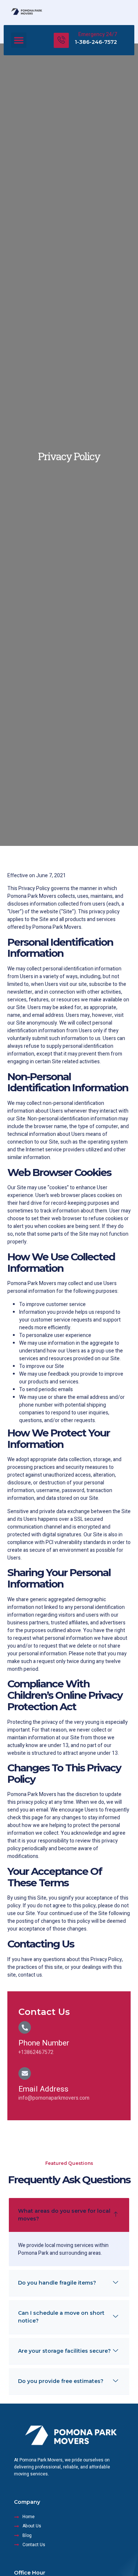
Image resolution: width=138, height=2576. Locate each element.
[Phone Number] (25, 2027)
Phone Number (44, 2043)
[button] (19, 40)
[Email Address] (25, 2073)
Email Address (43, 2089)
